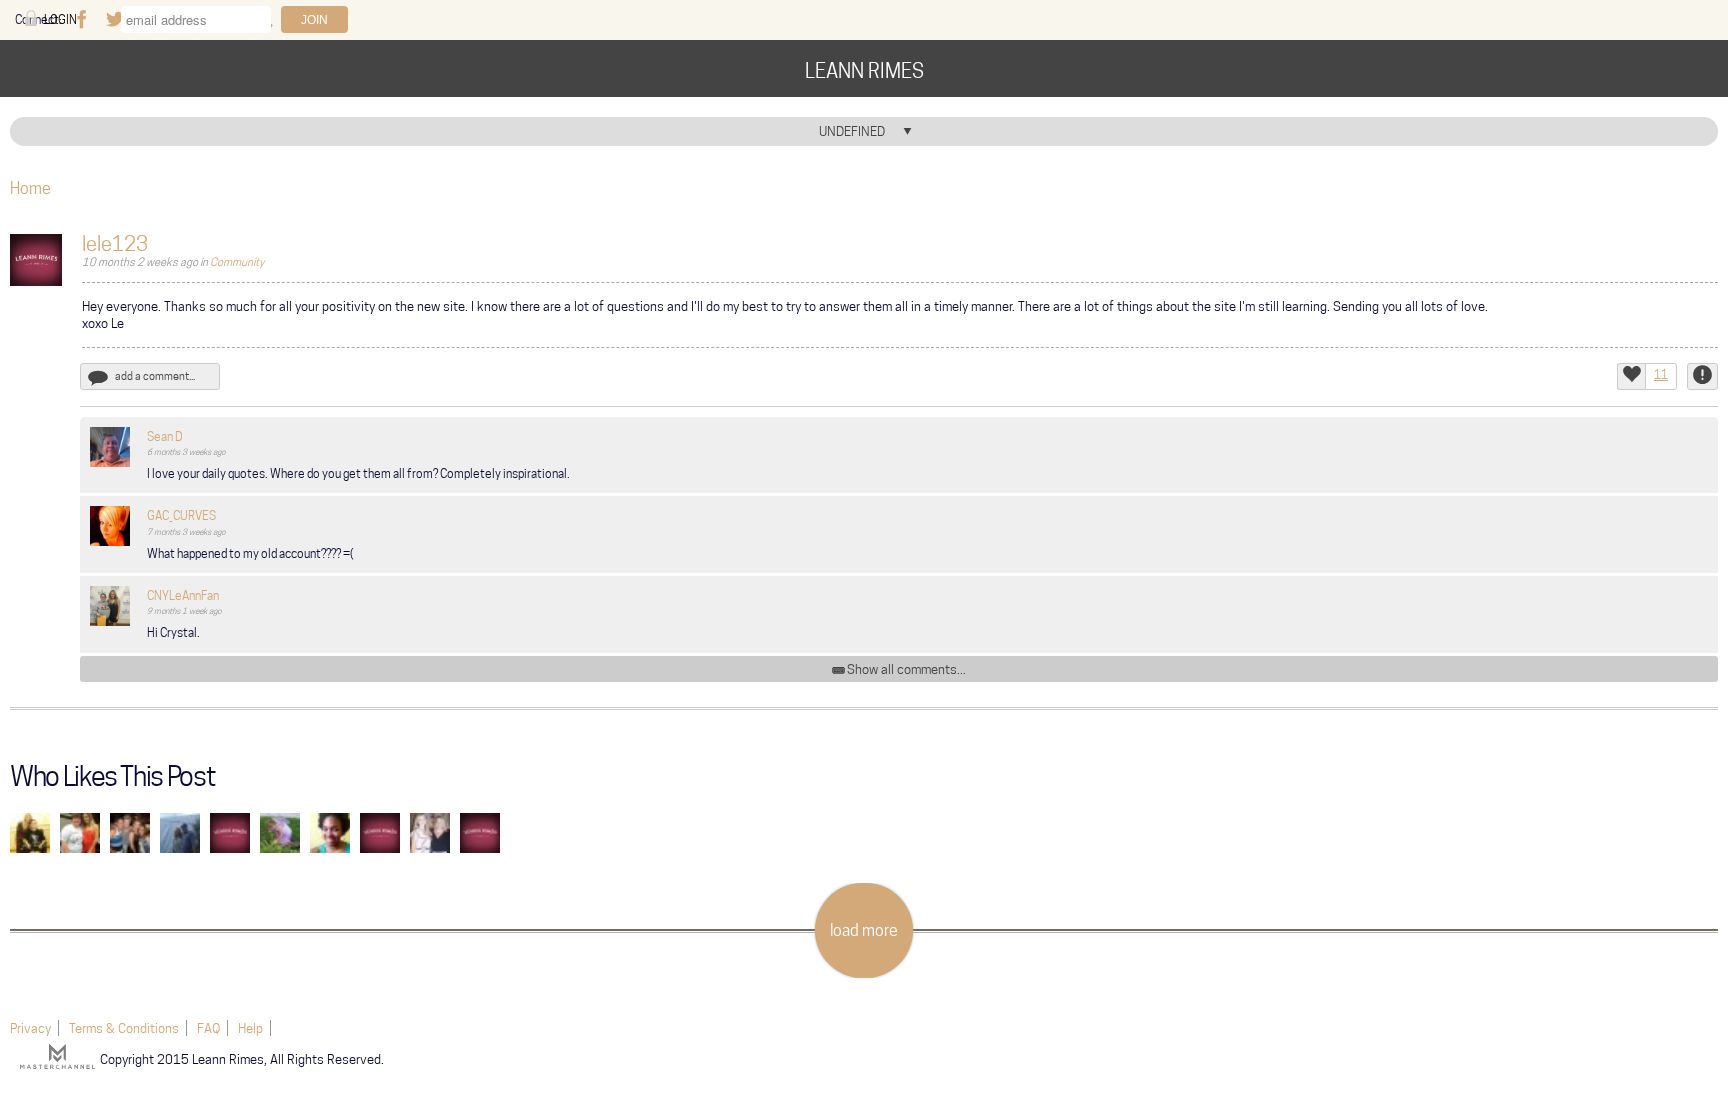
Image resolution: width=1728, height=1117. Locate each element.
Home (30, 188)
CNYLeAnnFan (183, 595)
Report (1702, 376)
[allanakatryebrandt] (380, 831)
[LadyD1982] (230, 831)
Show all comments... (906, 669)
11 (1661, 374)
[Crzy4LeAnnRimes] (80, 831)
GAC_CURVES (181, 515)
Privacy (30, 1028)
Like (1631, 376)
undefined (852, 131)
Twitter (114, 20)
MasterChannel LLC (60, 1056)
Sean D (165, 436)
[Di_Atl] (130, 831)
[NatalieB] (430, 831)
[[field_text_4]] (110, 445)
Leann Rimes (864, 71)
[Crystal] (480, 831)
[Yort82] (180, 831)
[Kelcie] (330, 831)
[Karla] (280, 831)
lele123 (115, 244)
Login (60, 19)
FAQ (208, 1028)
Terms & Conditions (124, 1028)
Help (250, 1028)
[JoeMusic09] (30, 831)
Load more (864, 930)
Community (237, 262)
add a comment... (155, 376)
